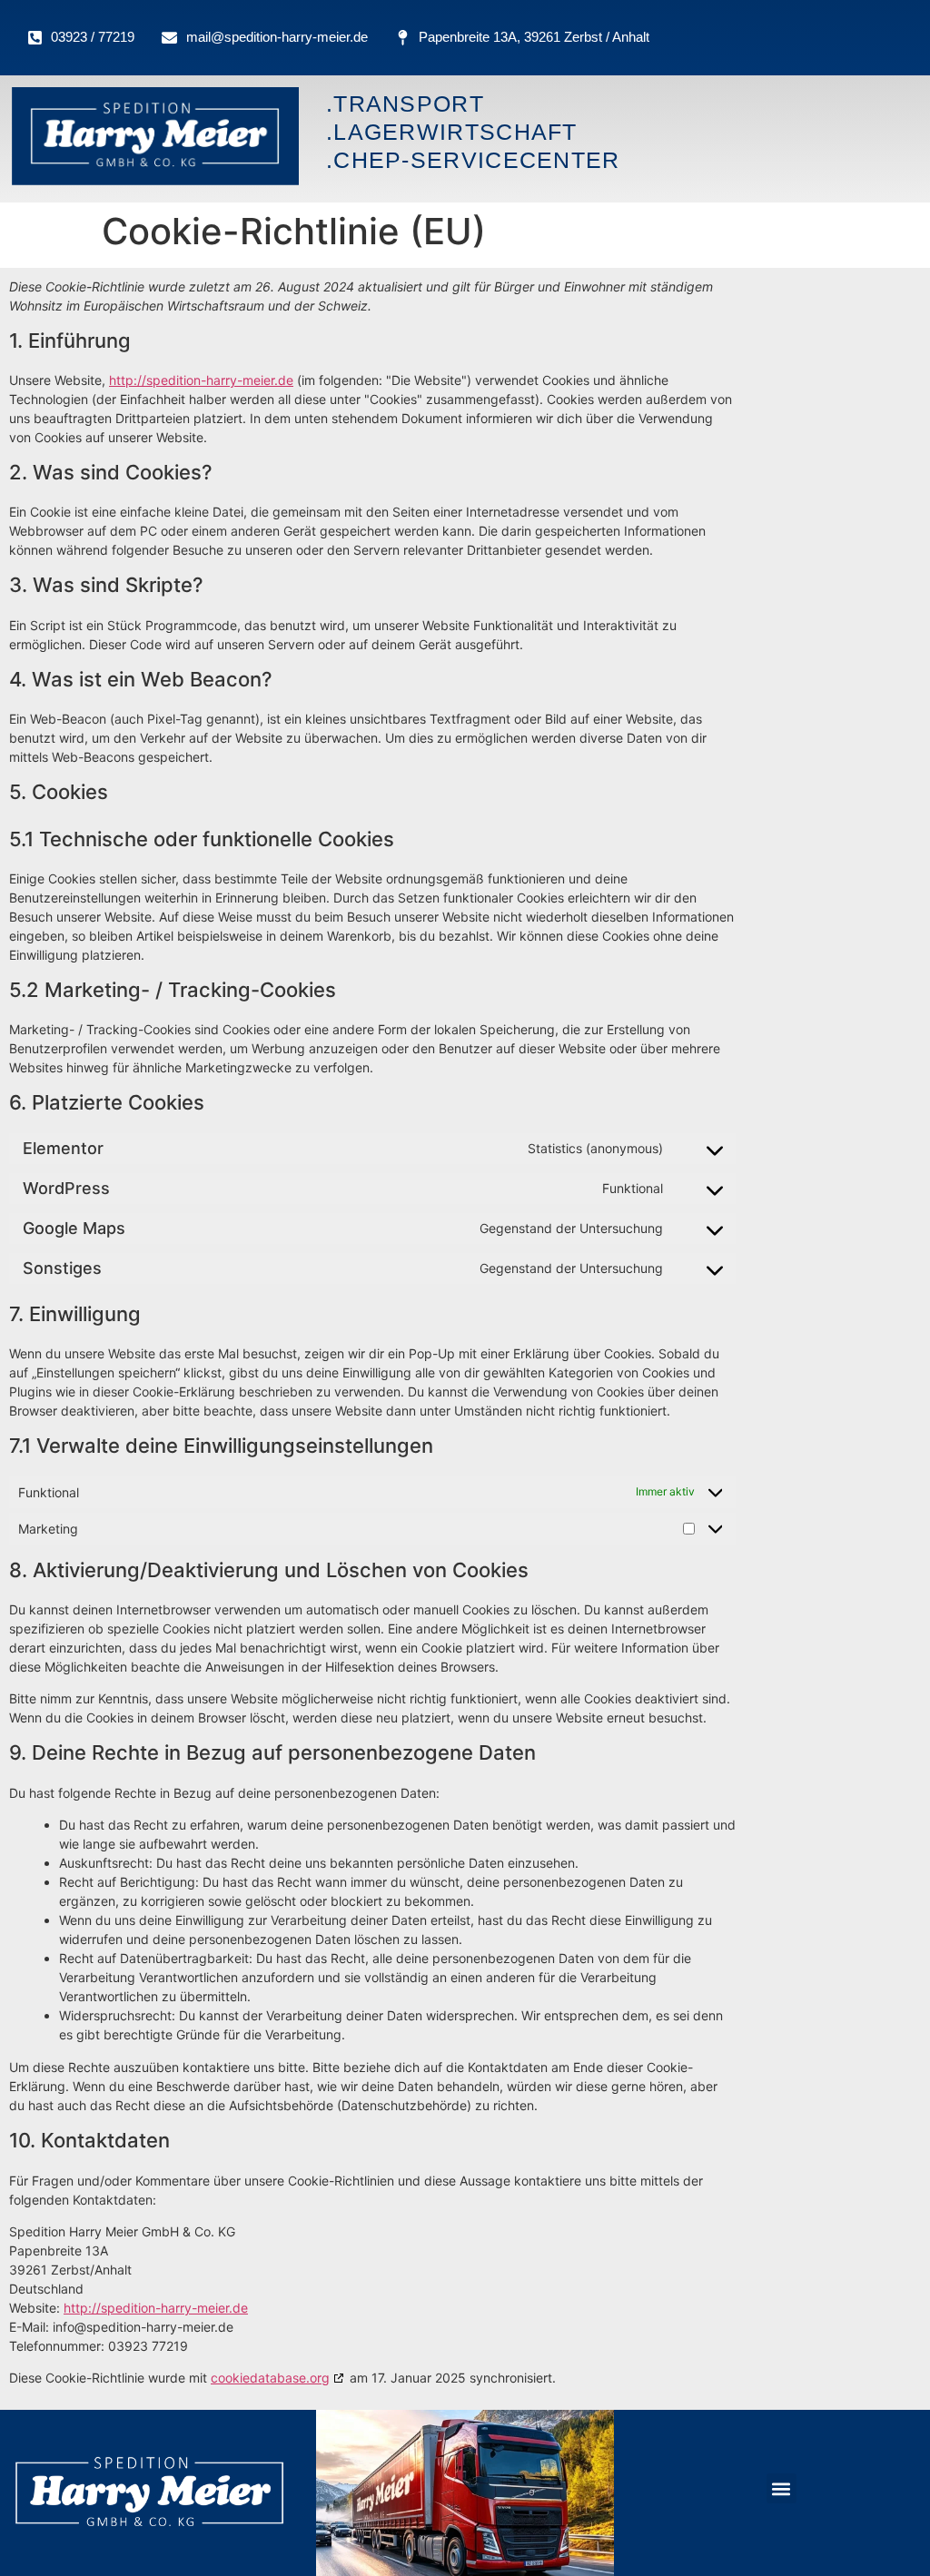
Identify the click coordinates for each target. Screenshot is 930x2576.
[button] (782, 2488)
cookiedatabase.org (270, 2378)
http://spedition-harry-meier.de (201, 380)
